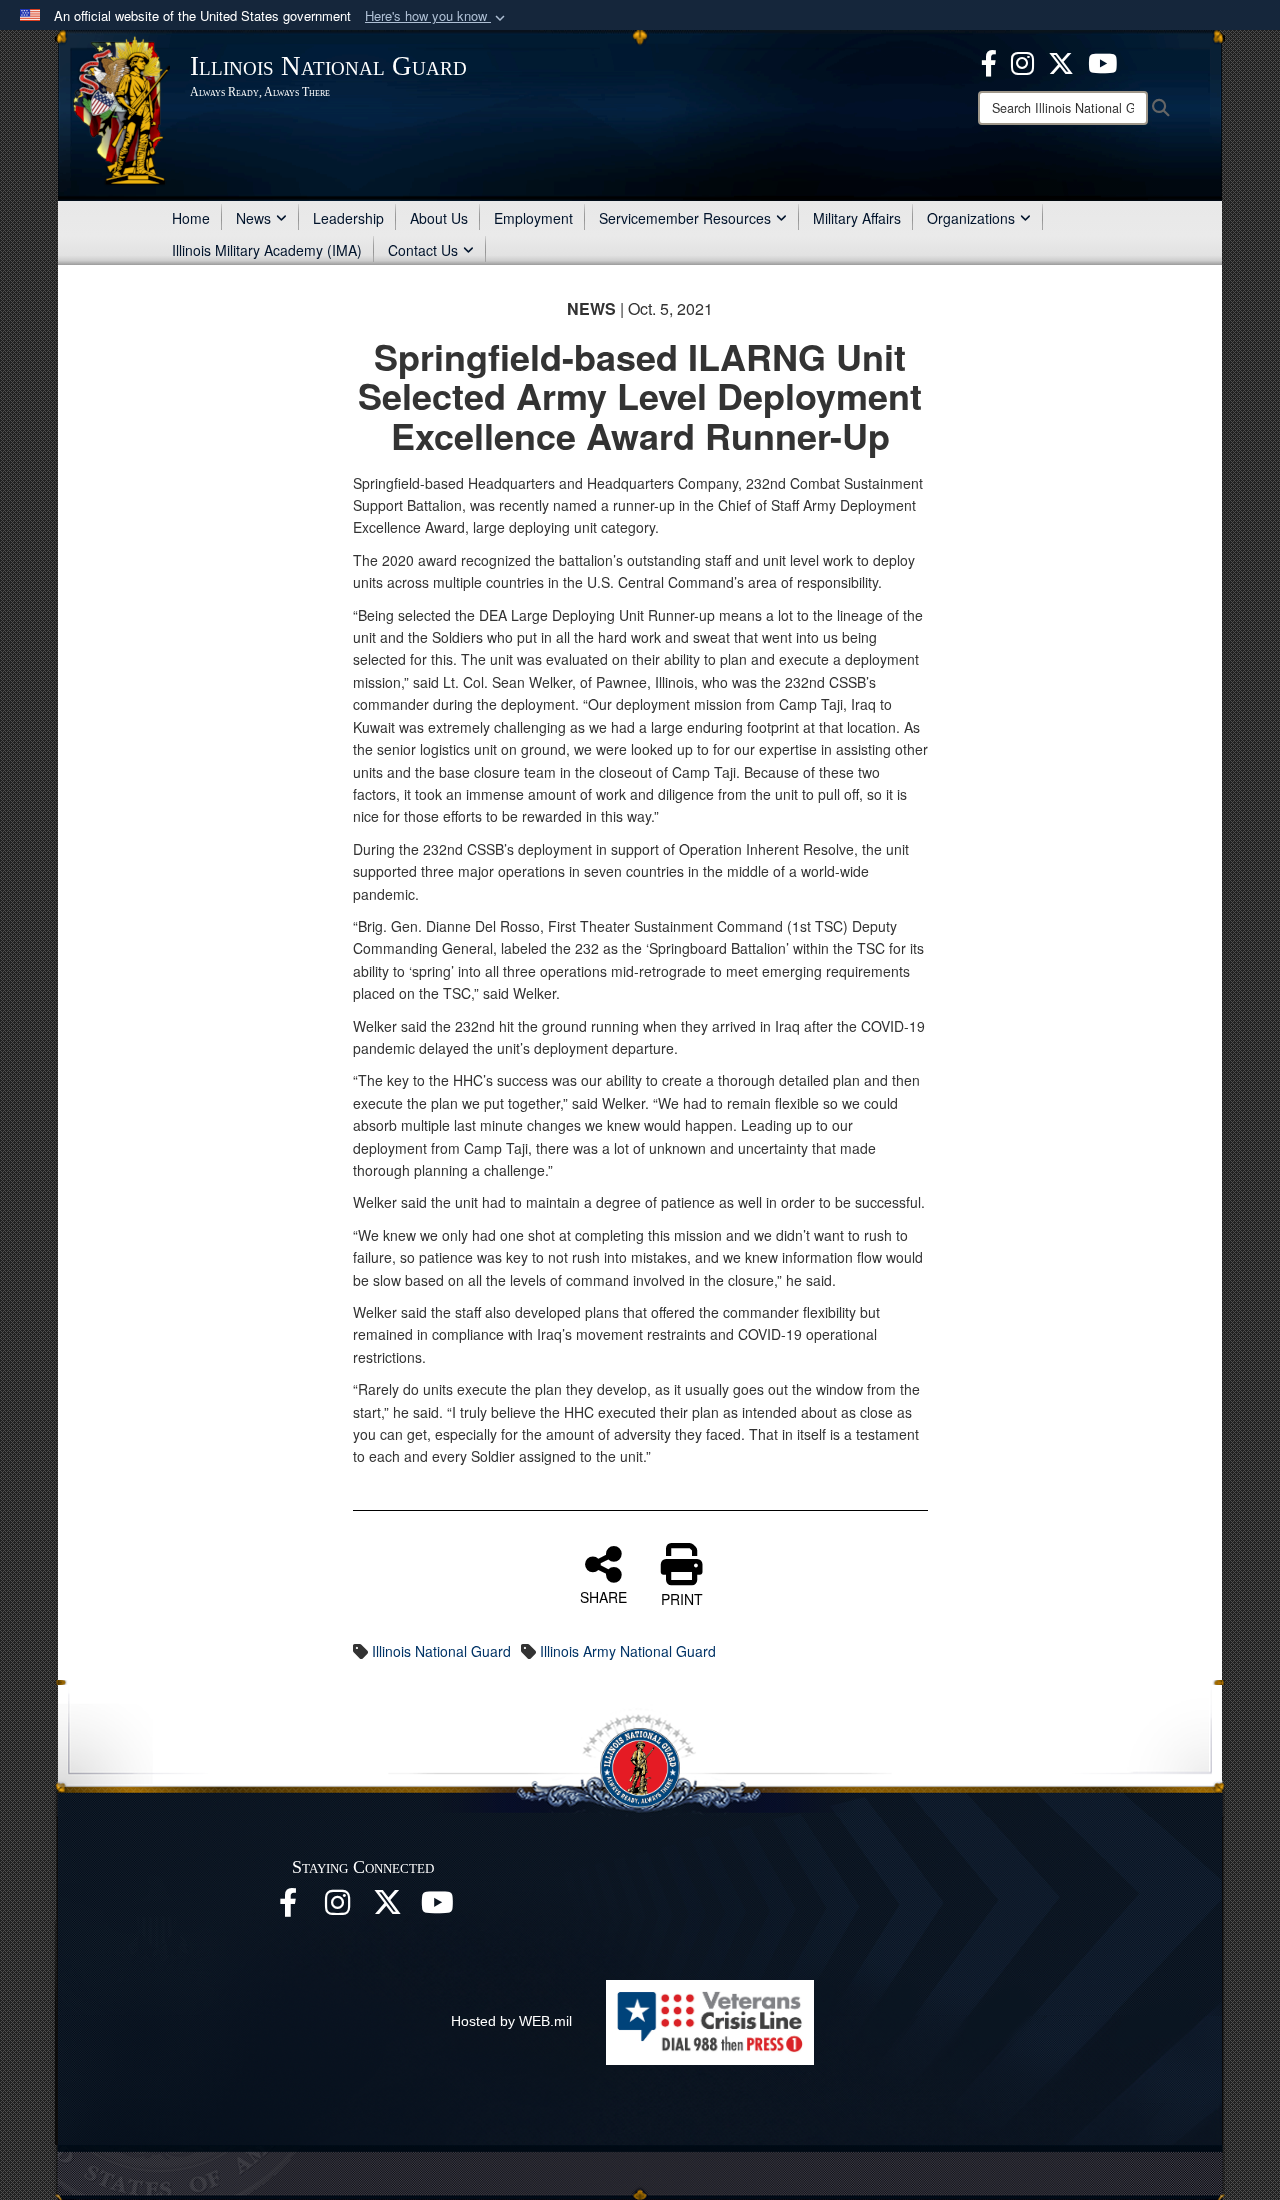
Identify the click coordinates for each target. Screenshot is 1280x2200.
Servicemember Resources (685, 218)
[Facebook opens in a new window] (989, 61)
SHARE (603, 1596)
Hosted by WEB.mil (511, 2021)
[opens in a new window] (388, 1908)
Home (191, 218)
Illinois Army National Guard (628, 1651)
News (253, 218)
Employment (533, 218)
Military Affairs (857, 218)
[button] (437, 16)
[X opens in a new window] (1061, 61)
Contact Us (423, 250)
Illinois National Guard (441, 1651)
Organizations (971, 218)
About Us (439, 218)
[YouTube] (1102, 61)
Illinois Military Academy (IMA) (267, 250)
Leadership (348, 218)
